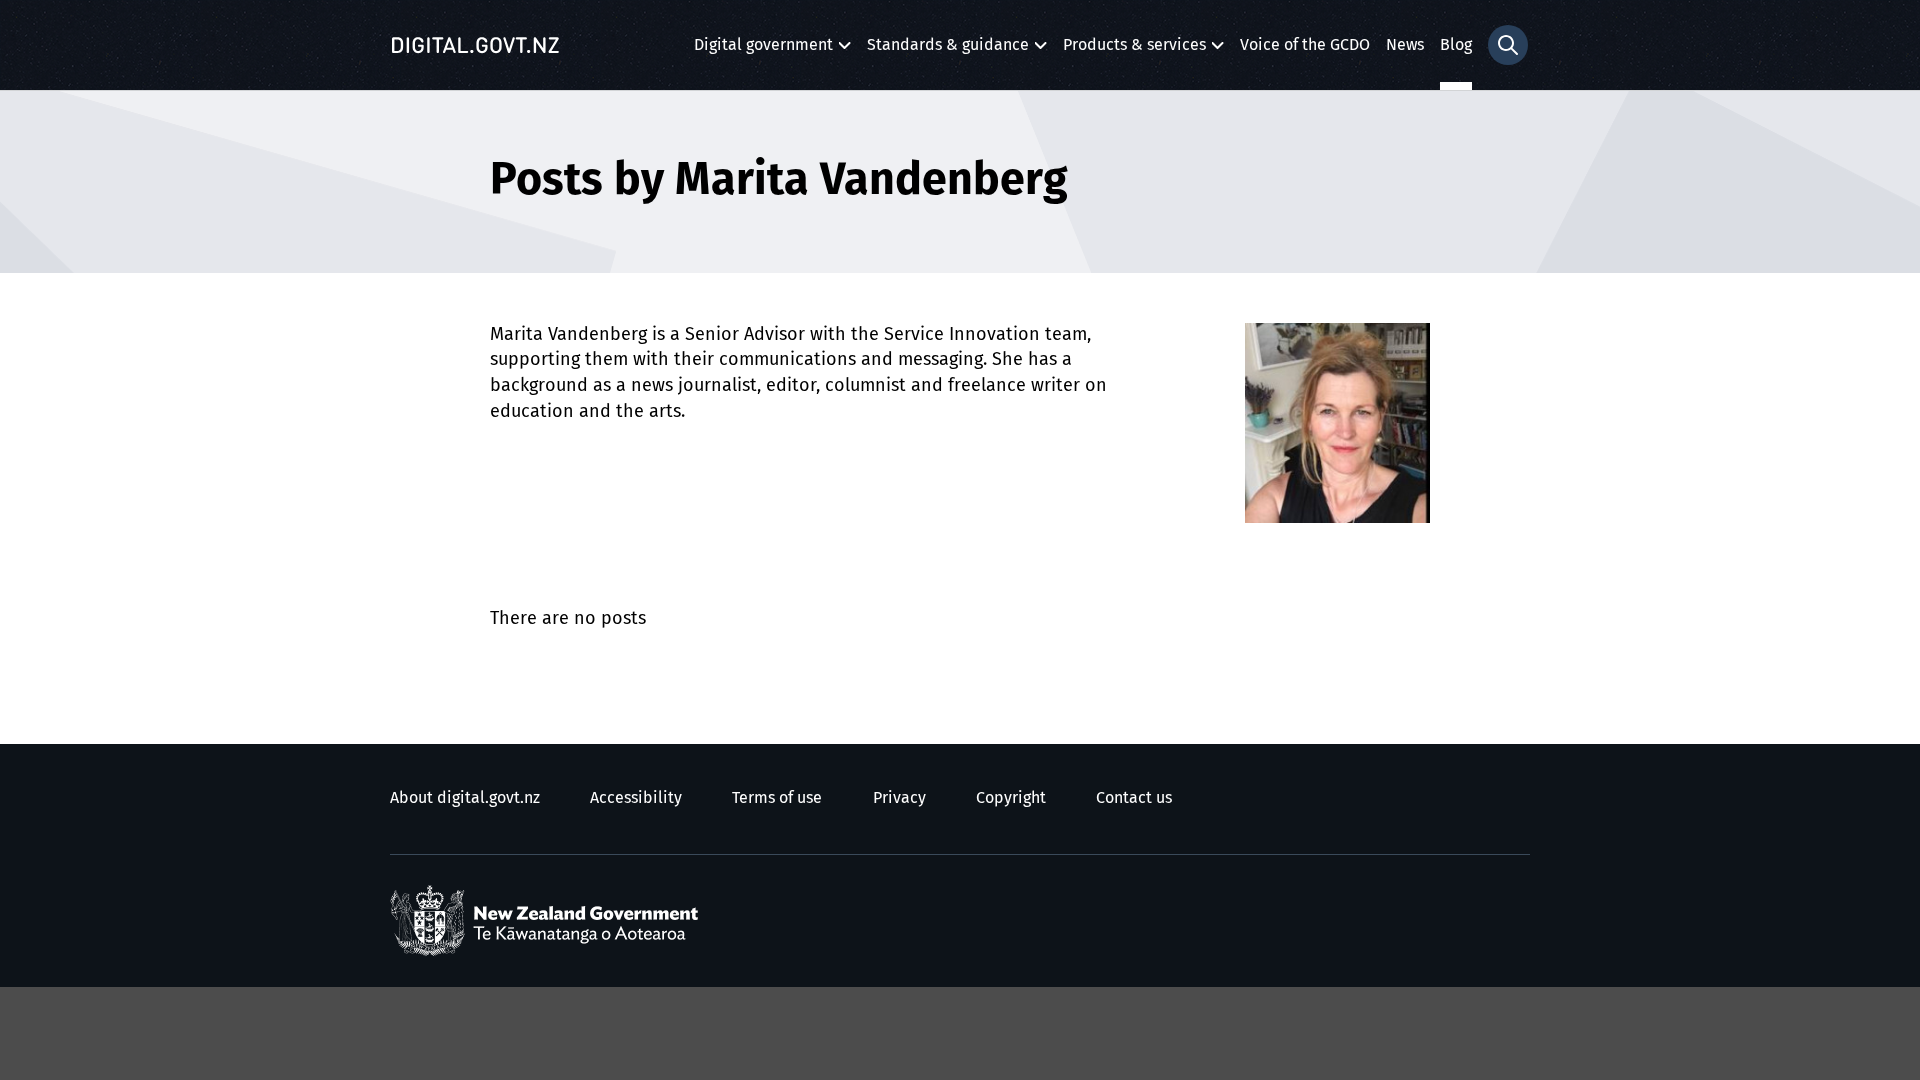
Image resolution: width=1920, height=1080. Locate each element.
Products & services (1134, 50)
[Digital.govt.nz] (475, 45)
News (1405, 45)
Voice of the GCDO (1305, 45)
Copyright (1011, 798)
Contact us (1134, 798)
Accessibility (636, 798)
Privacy (899, 798)
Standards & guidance (948, 50)
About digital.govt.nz (465, 798)
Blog (1456, 45)
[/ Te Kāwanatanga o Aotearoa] (549, 921)
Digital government (763, 50)
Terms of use (777, 798)
